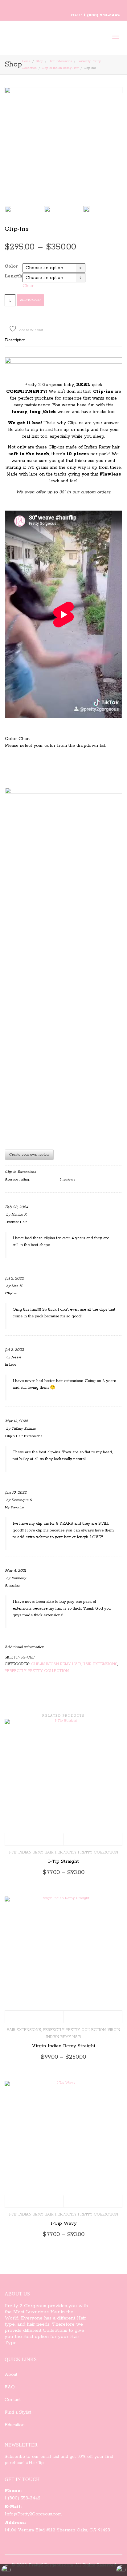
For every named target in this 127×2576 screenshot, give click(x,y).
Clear (28, 286)
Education (15, 2425)
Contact (13, 2400)
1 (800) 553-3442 (23, 2498)
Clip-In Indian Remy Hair (60, 68)
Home (26, 61)
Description (15, 340)
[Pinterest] (31, 5)
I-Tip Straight (63, 1861)
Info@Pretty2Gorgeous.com (33, 2514)
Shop (39, 61)
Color (11, 266)
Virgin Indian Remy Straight (64, 2046)
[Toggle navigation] (116, 37)
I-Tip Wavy (64, 2224)
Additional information (25, 1647)
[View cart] (100, 37)
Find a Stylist (18, 2412)
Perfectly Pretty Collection (37, 1671)
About (11, 2375)
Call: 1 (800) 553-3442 (95, 15)
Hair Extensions (60, 61)
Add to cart (30, 300)
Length (14, 276)
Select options (34, 1839)
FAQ (10, 2387)
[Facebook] (20, 5)
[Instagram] (41, 5)
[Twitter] (10, 5)
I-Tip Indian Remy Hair (31, 1852)
